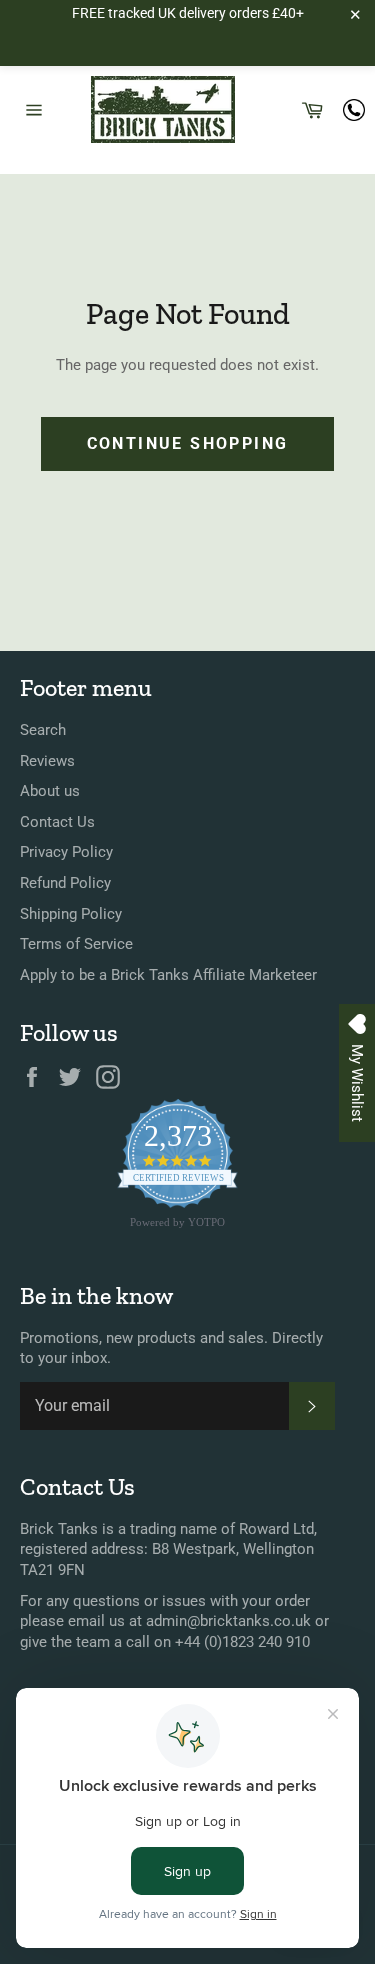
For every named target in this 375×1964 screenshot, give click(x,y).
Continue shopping (188, 443)
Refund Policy (65, 883)
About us (50, 791)
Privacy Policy (66, 852)
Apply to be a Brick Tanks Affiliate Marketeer (168, 975)
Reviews (47, 761)
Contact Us (57, 822)
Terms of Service (76, 944)
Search (43, 730)
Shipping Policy (71, 914)
